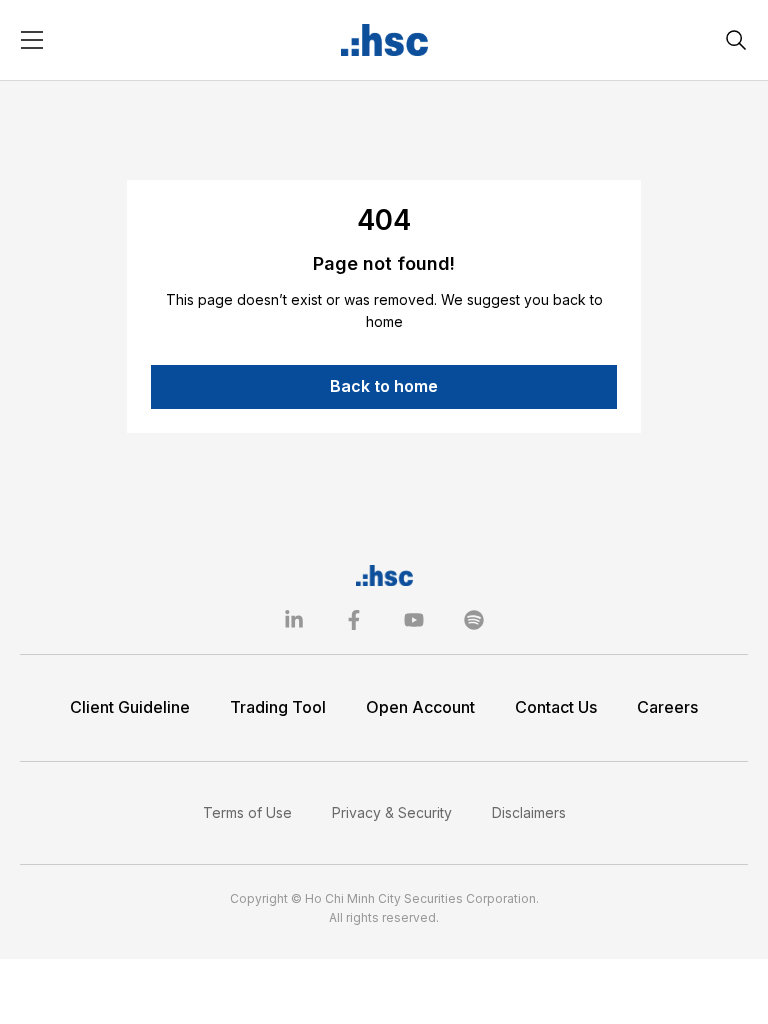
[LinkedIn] (294, 620)
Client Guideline (130, 707)
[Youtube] (414, 620)
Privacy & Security (392, 812)
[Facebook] (354, 620)
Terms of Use (247, 812)
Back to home (384, 386)
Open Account (420, 707)
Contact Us (556, 707)
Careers (667, 707)
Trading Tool (278, 707)
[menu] (32, 40)
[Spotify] (474, 620)
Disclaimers (529, 812)
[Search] (736, 40)
